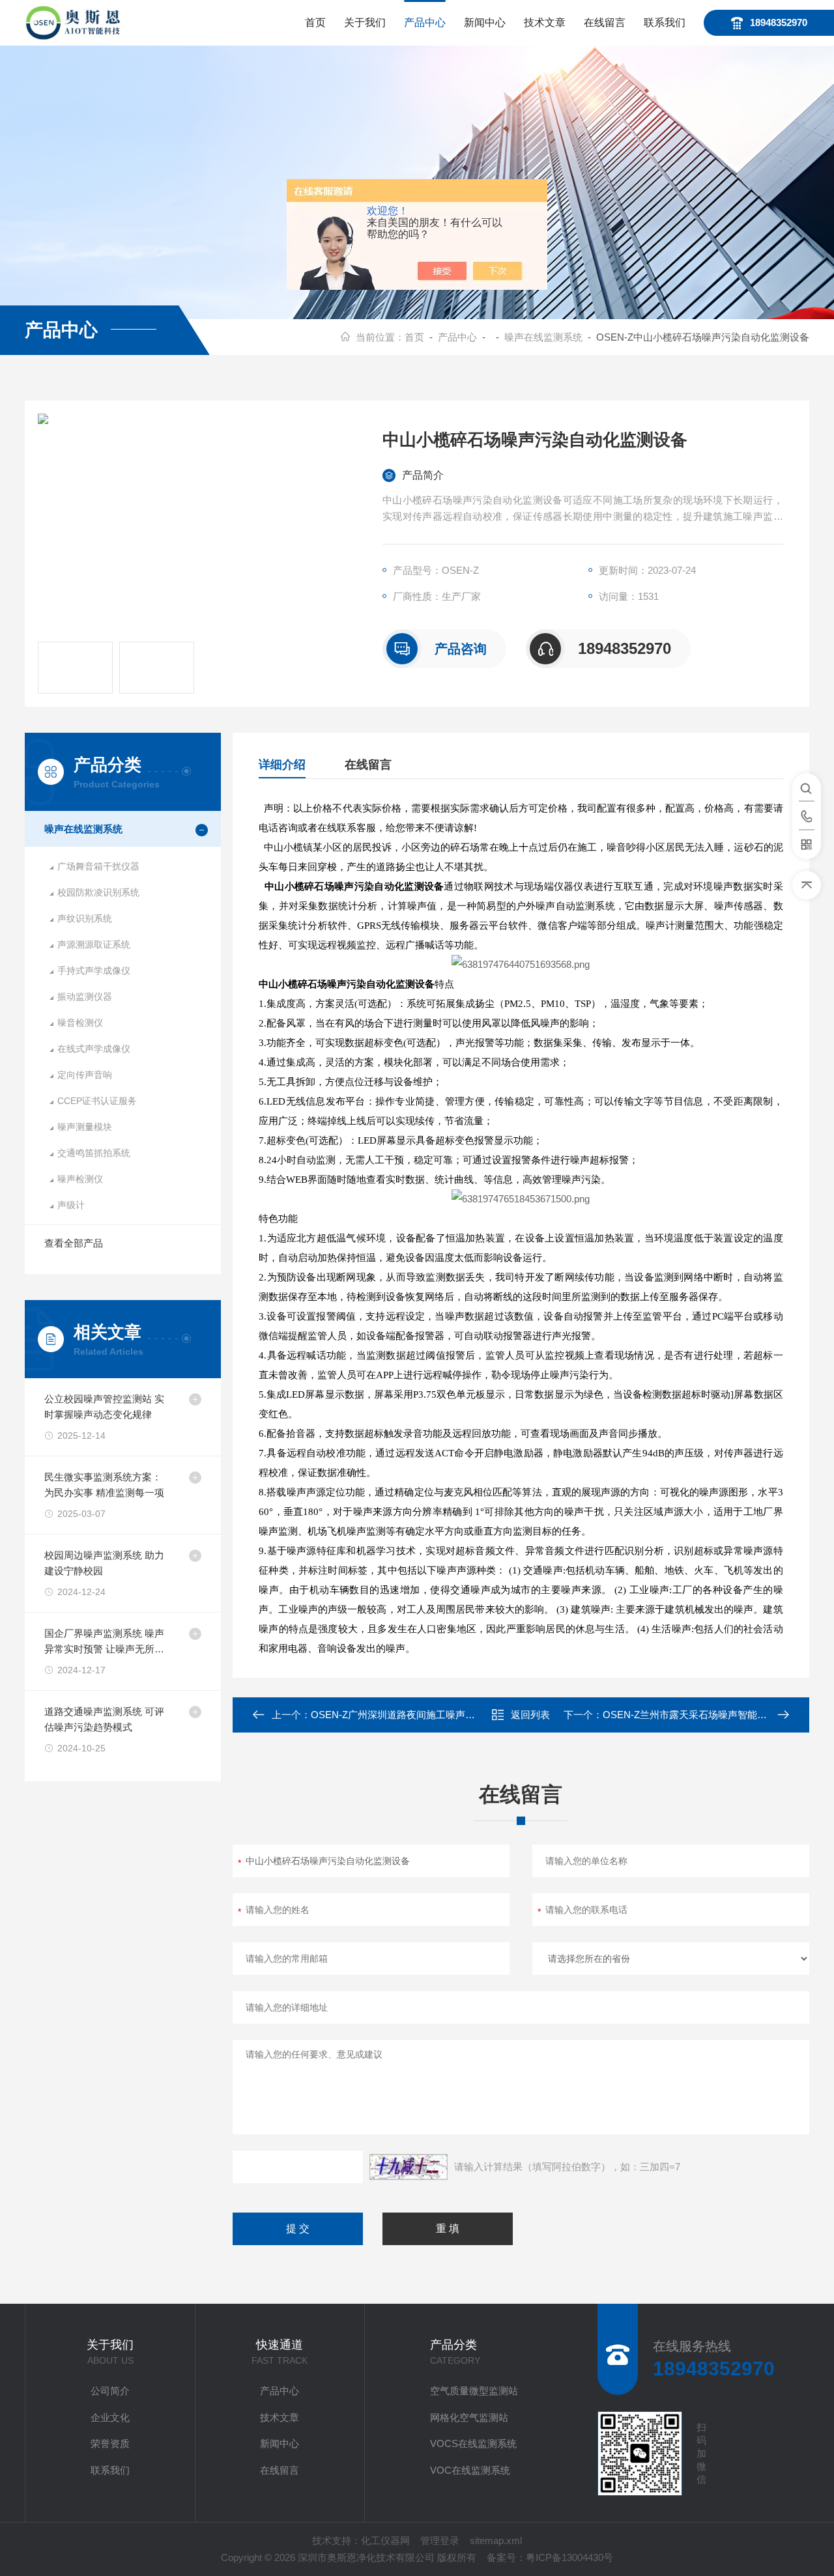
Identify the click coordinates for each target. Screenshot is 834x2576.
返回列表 (530, 1715)
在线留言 (605, 22)
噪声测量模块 (85, 1127)
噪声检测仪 (80, 1179)
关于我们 (365, 22)
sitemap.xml (496, 2541)
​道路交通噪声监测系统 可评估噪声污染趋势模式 (104, 1719)
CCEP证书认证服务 (97, 1101)
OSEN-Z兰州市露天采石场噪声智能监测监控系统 (709, 1715)
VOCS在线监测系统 (473, 2443)
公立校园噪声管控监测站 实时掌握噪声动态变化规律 (104, 1407)
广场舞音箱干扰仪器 (98, 866)
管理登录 (440, 2541)
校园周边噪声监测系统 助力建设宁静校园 (104, 1563)
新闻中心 (485, 22)
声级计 (71, 1205)
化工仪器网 (385, 2541)
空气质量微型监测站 (474, 2391)
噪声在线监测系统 (543, 337)
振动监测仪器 (85, 997)
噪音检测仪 (80, 1023)
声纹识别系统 (85, 918)
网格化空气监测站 (469, 2417)
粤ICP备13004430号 (569, 2557)
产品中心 (425, 22)
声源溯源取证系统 (94, 944)
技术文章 (545, 22)
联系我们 (665, 22)
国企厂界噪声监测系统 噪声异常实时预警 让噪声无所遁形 (104, 1642)
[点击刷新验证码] (409, 2167)
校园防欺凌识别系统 (98, 892)
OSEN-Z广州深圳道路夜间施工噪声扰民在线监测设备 (427, 1715)
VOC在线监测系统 (470, 2470)
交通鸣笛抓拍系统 (94, 1153)
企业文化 (110, 2417)
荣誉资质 (110, 2443)
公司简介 (110, 2391)
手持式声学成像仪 (94, 970)
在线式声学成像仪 (94, 1049)
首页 (315, 22)
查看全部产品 (74, 1243)
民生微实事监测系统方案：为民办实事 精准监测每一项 (104, 1485)
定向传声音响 (85, 1075)
